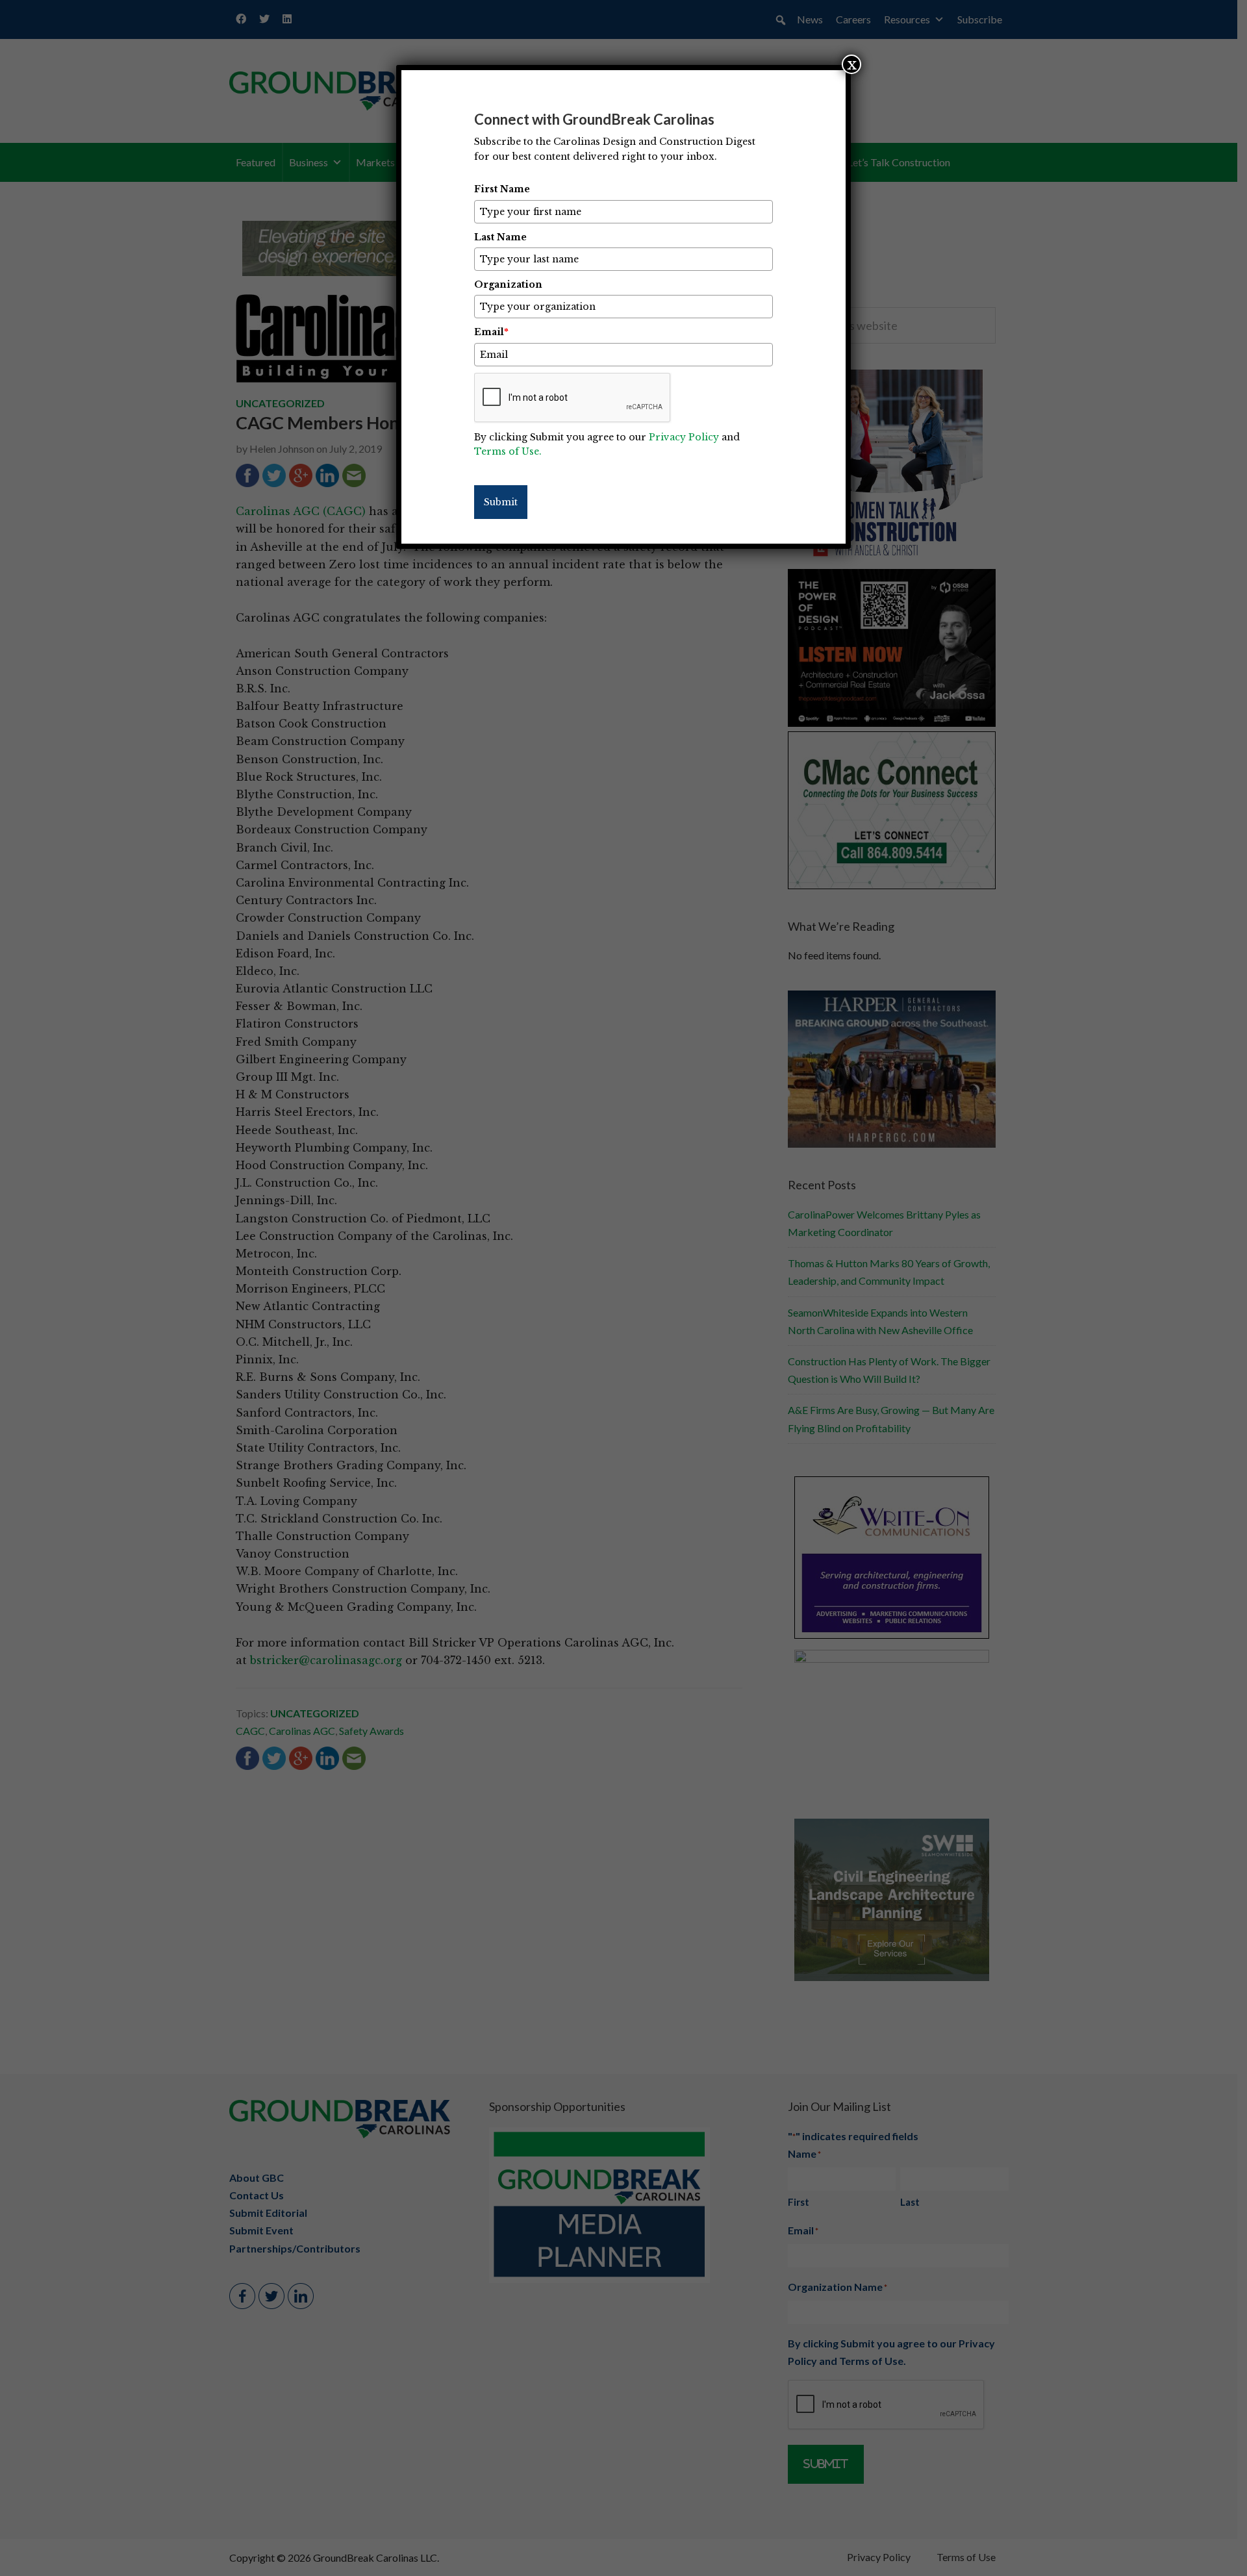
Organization (508, 284)
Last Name (500, 237)
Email (491, 332)
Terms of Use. (508, 451)
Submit (501, 502)
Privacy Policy (684, 437)
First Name (502, 189)
